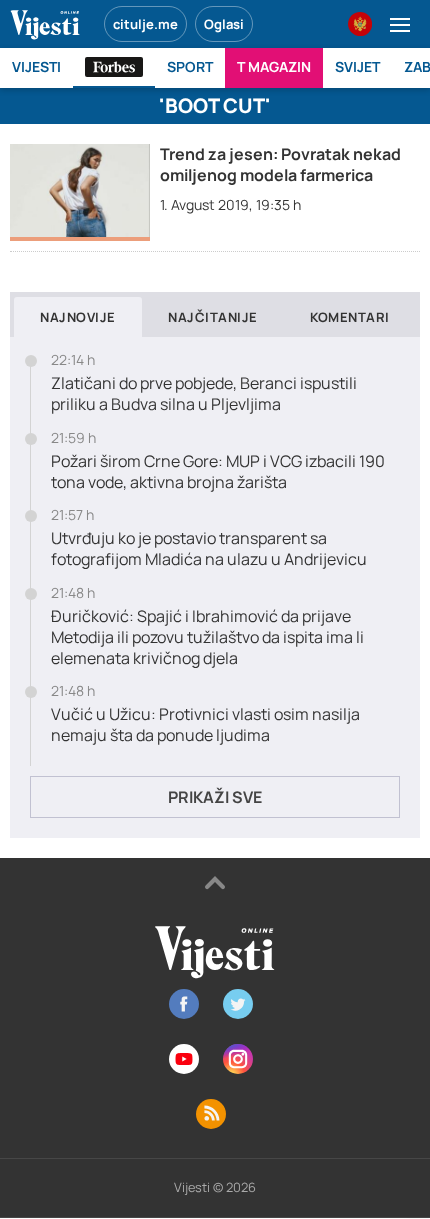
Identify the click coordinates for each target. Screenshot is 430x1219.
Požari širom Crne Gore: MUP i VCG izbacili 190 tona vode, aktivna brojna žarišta (218, 472)
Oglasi (224, 24)
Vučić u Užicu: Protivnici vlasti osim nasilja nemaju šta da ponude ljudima (205, 725)
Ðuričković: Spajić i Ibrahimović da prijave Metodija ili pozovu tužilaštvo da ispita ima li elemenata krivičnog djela (207, 637)
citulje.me (145, 24)
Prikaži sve (215, 797)
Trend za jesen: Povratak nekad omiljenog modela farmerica (280, 164)
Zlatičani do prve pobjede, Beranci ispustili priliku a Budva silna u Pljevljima (204, 394)
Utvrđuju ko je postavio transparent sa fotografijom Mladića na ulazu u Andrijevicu (209, 549)
